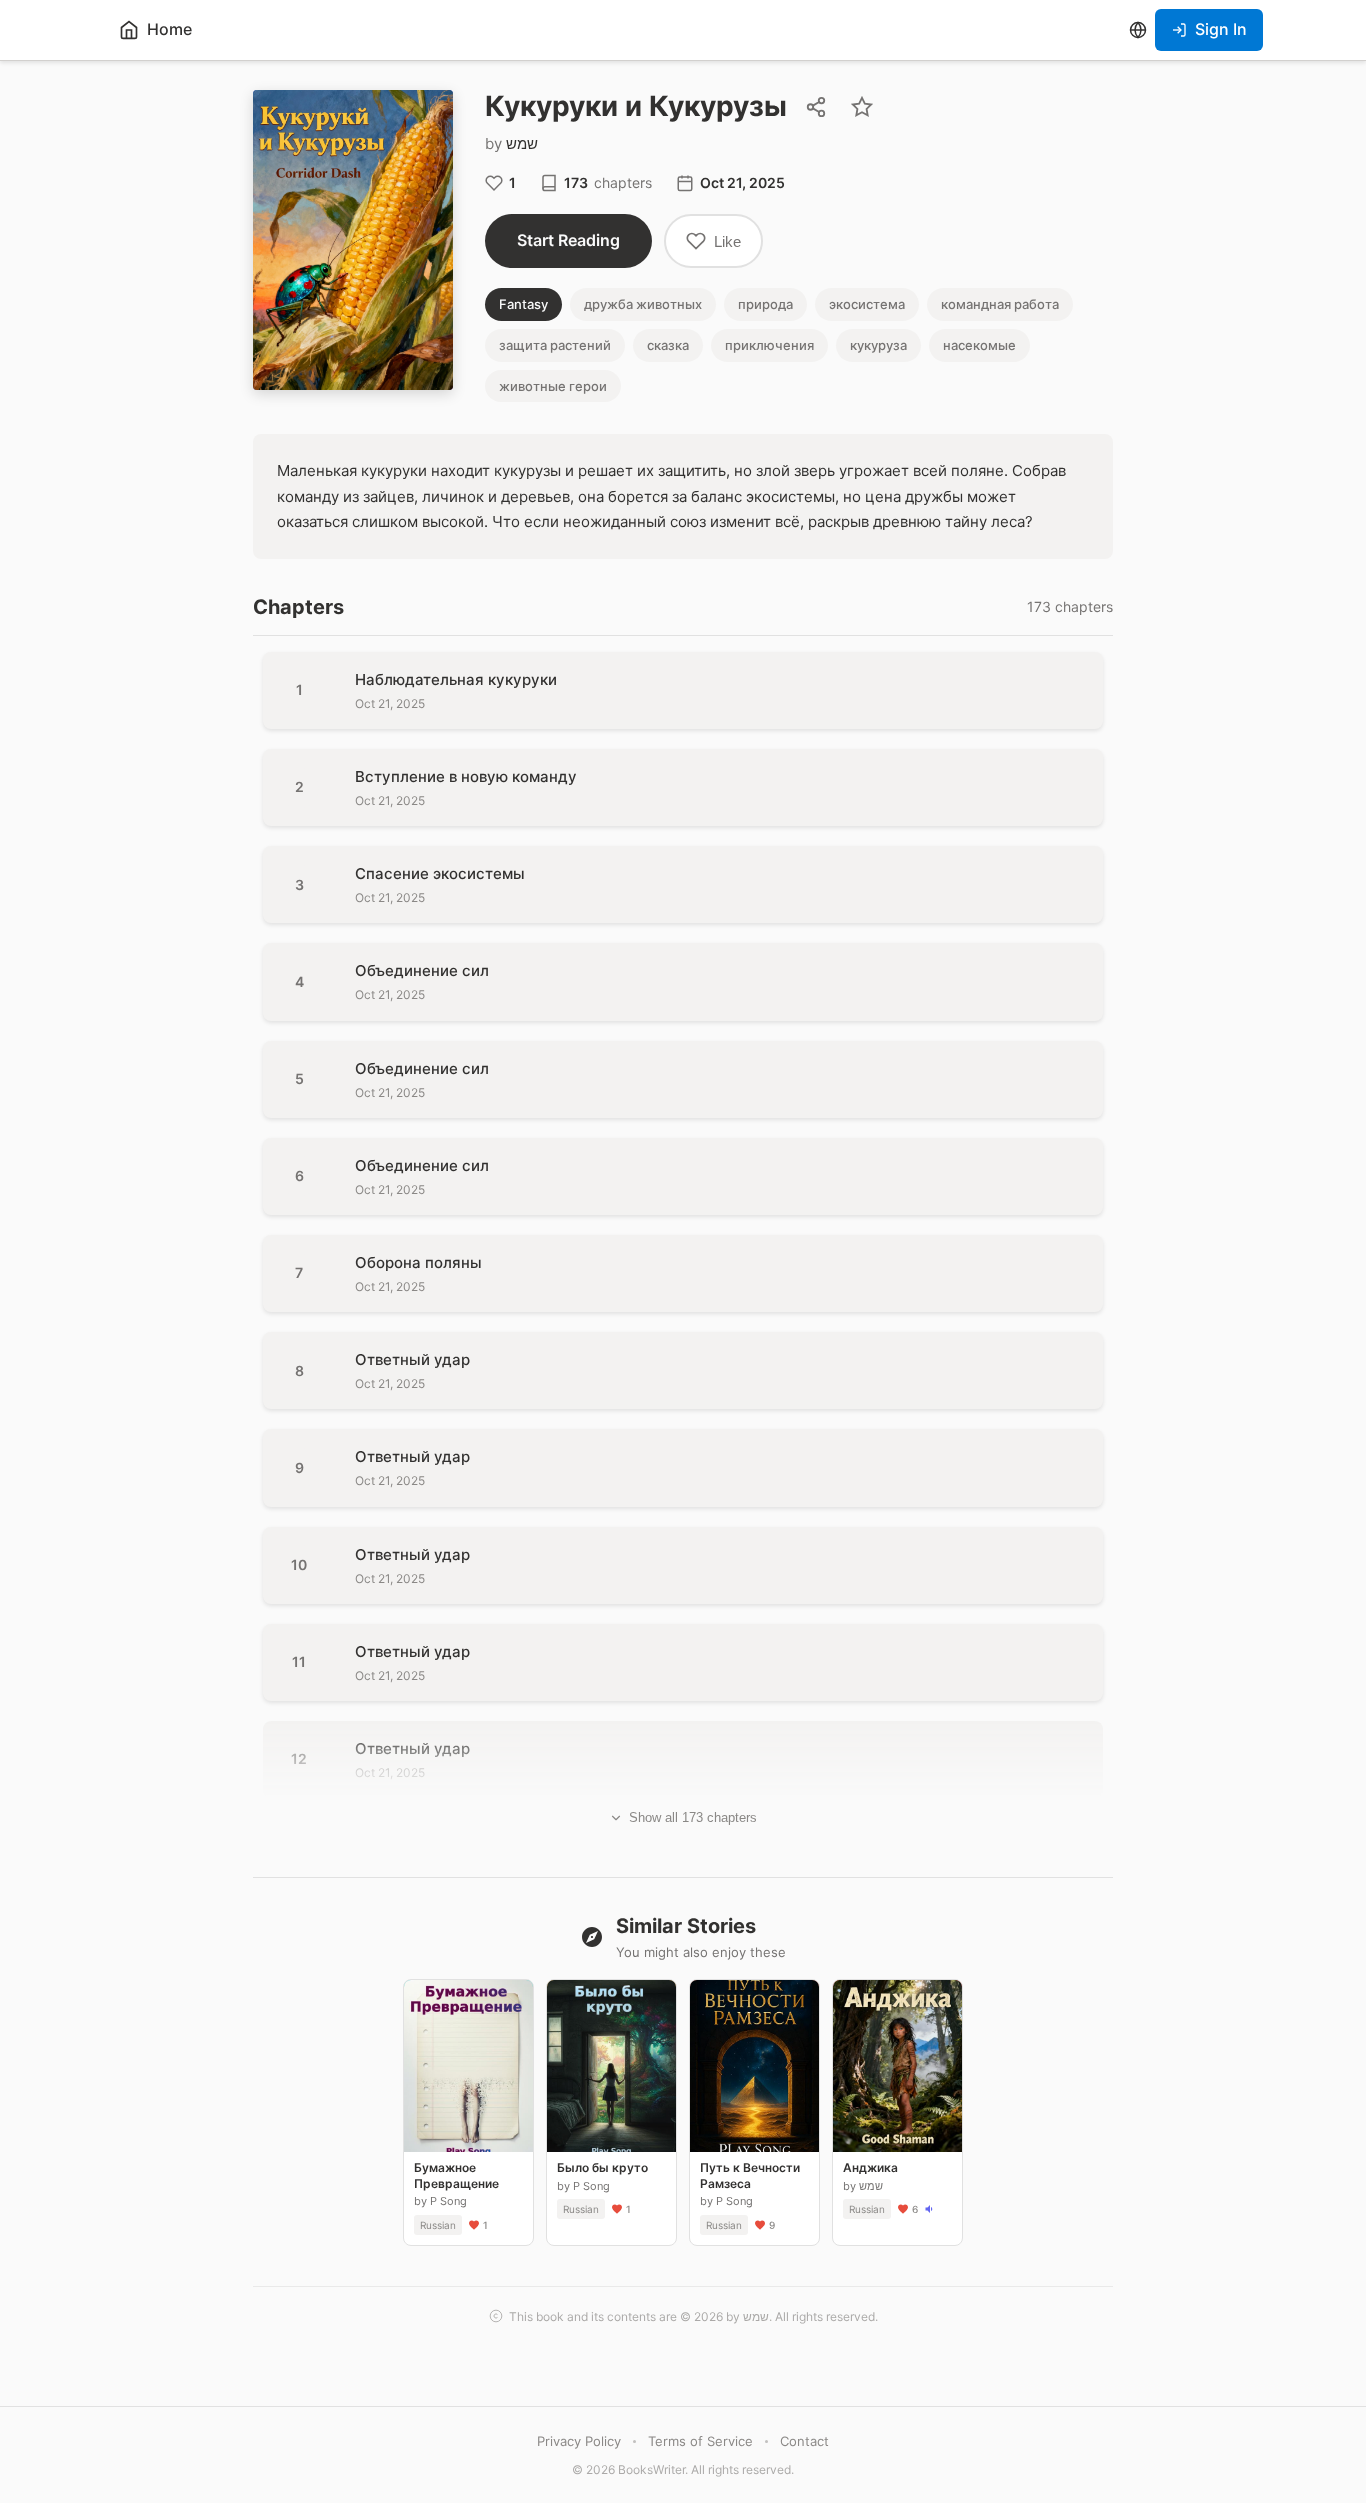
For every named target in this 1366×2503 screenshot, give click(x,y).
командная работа (1000, 304)
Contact (804, 2441)
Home (169, 29)
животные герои (553, 386)
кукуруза (878, 345)
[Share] (816, 107)
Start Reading (568, 240)
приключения (769, 345)
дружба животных (643, 304)
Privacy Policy (579, 2441)
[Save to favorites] (862, 107)
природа (765, 304)
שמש (522, 143)
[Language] (1138, 30)
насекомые (979, 345)
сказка (668, 345)
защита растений (555, 345)
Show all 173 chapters (693, 1817)
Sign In (1221, 29)
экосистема (867, 304)
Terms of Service (700, 2441)
